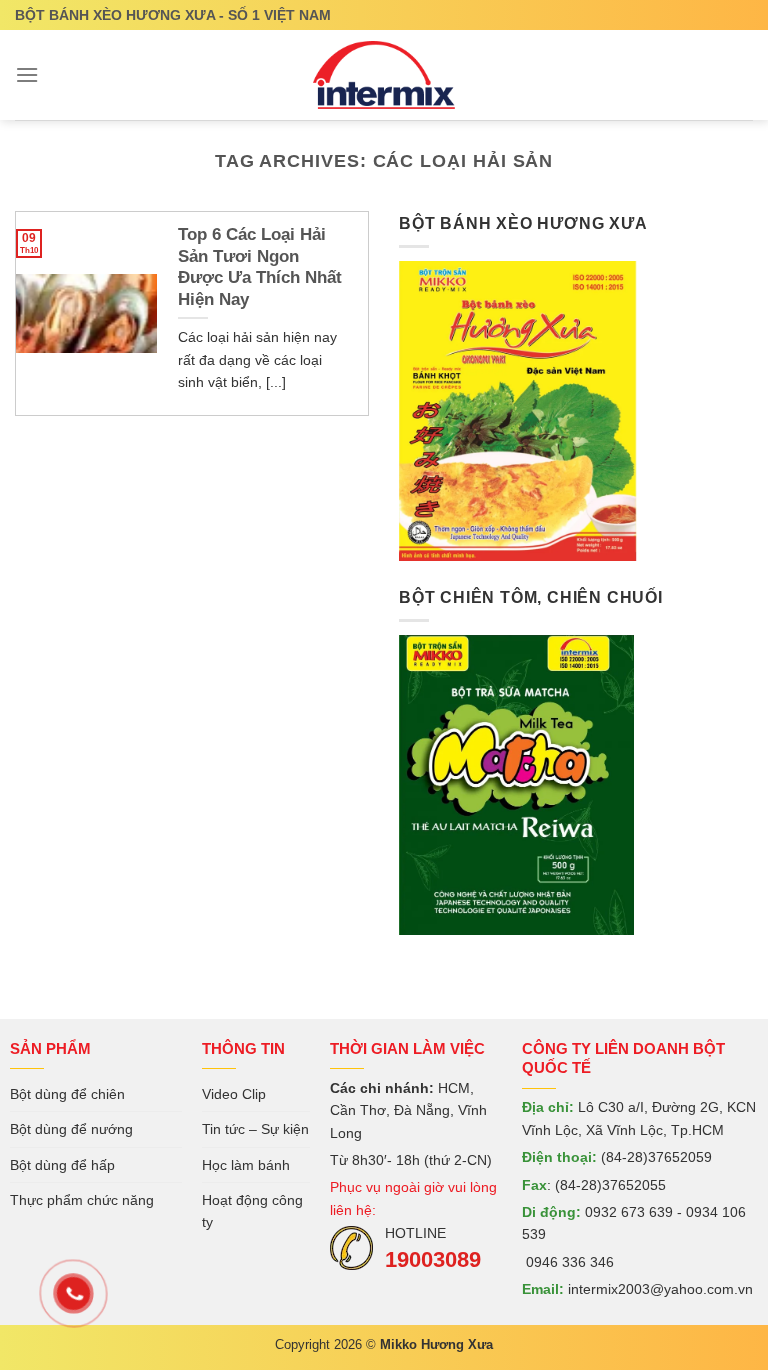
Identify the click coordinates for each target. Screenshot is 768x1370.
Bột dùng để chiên (67, 1094)
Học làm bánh (246, 1165)
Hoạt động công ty (252, 1211)
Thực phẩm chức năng (82, 1200)
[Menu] (27, 74)
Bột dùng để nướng (71, 1129)
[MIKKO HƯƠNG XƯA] (384, 75)
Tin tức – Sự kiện (255, 1129)
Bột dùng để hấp (62, 1165)
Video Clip (234, 1094)
